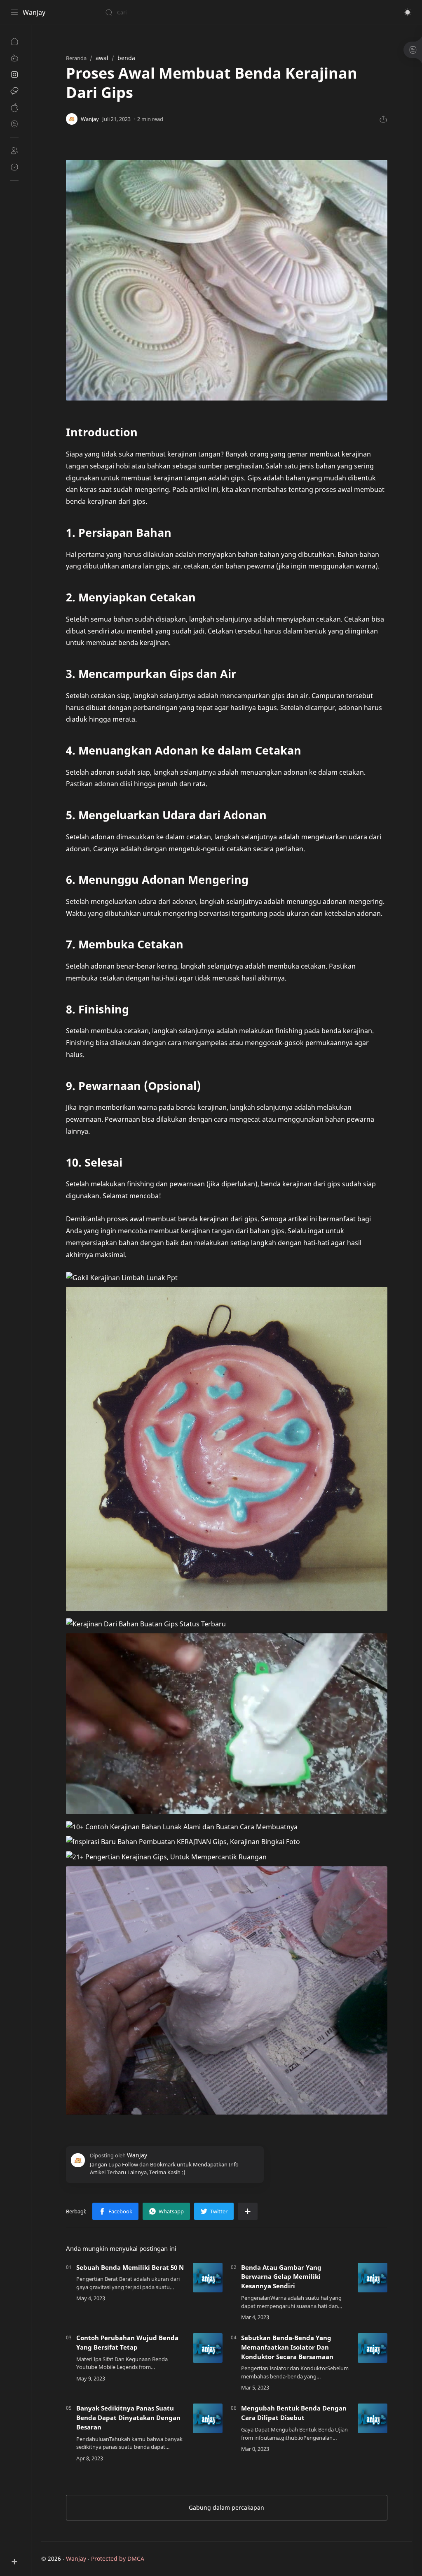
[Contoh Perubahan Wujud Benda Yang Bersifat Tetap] (208, 2348)
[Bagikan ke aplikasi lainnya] (248, 2211)
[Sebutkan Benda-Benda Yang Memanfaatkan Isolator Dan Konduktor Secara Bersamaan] (373, 2348)
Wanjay (34, 12)
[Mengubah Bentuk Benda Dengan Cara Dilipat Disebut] (373, 2418)
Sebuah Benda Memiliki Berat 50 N (130, 2267)
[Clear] (235, 12)
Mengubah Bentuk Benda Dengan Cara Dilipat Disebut (294, 2413)
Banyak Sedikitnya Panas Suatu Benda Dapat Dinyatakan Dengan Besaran (128, 2418)
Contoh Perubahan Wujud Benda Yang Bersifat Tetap (127, 2342)
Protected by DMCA (118, 2559)
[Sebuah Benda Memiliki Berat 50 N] (208, 2278)
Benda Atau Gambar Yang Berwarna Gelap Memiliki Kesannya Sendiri (281, 2277)
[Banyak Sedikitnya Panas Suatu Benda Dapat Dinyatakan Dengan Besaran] (208, 2418)
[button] (408, 12)
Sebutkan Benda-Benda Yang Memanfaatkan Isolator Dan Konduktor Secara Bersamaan (287, 2347)
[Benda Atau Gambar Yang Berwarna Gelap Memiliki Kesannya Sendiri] (373, 2278)
